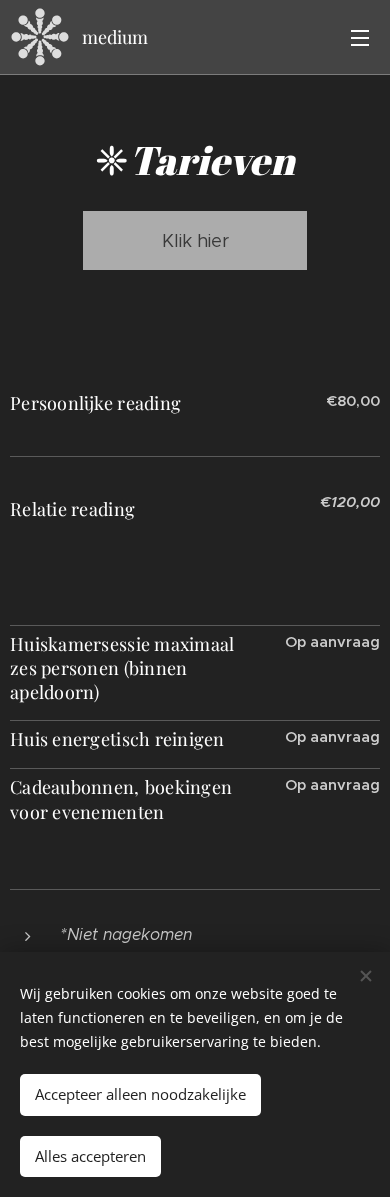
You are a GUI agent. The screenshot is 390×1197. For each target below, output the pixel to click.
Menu (360, 37)
